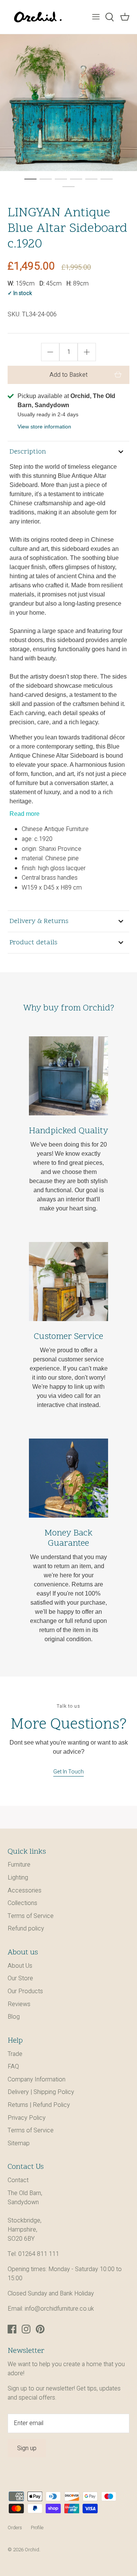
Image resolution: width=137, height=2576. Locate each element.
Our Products (25, 1991)
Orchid (32, 2550)
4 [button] (76, 179)
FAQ (13, 2067)
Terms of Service (31, 1916)
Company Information (37, 2080)
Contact (18, 2180)
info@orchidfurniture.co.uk (59, 2309)
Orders (15, 2528)
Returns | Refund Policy (39, 2105)
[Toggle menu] (96, 17)
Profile (37, 2528)
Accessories (25, 1891)
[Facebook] (12, 2329)
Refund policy (26, 1929)
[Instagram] (26, 2329)
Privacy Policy (27, 2118)
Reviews (19, 2004)
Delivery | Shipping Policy (41, 2092)
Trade (15, 2054)
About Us (20, 1966)
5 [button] (91, 179)
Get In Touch (68, 1772)
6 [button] (107, 179)
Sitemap (19, 2143)
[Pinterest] (40, 2329)
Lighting (18, 1878)
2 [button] (46, 179)
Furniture (19, 1865)
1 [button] (30, 179)
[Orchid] (38, 17)
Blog (14, 2017)
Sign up (27, 2448)
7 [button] (68, 186)
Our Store (20, 1978)
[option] (68, 103)
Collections (22, 1903)
